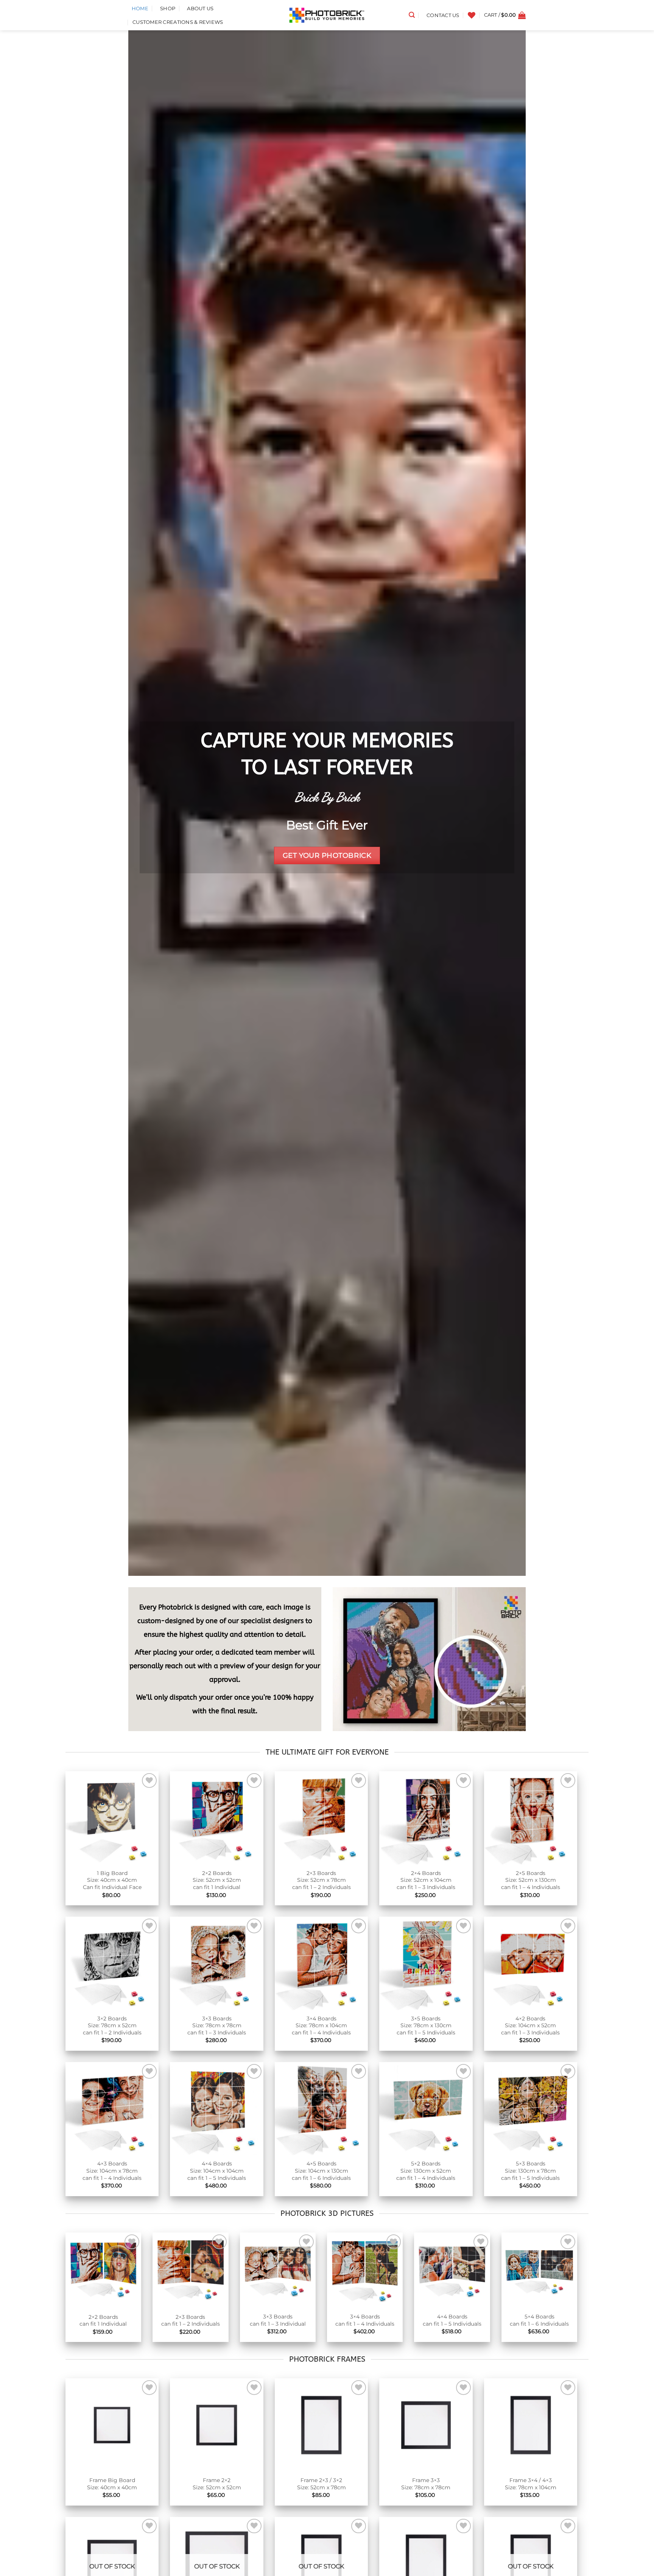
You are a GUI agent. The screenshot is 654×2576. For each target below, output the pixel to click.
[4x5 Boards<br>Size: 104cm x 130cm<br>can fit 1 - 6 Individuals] (321, 2109)
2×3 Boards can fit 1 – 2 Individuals (191, 2321)
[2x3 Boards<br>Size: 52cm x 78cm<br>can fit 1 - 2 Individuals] (321, 1818)
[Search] (412, 15)
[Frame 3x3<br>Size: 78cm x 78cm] (426, 2425)
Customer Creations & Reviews (178, 22)
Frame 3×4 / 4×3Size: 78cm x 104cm (531, 2484)
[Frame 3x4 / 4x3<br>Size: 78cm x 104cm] (531, 2425)
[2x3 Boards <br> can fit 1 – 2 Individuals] (190, 2271)
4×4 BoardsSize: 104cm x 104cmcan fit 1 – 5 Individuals (217, 2171)
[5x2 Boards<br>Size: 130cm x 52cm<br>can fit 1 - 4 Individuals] (426, 2109)
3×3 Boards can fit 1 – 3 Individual (278, 2320)
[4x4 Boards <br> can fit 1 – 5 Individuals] (452, 2270)
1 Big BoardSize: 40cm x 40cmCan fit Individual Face (112, 1880)
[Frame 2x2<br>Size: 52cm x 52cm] (216, 2425)
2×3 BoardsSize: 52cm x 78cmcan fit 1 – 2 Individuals (322, 1880)
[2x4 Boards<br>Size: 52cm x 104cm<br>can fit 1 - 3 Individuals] (426, 1818)
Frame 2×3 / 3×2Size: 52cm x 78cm (322, 2484)
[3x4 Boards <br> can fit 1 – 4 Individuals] (365, 2270)
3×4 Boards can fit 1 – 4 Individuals (365, 2320)
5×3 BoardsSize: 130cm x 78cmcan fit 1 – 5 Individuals (530, 2171)
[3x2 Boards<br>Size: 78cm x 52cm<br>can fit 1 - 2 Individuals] (112, 1963)
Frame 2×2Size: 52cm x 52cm (217, 2484)
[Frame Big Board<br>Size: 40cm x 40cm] (112, 2425)
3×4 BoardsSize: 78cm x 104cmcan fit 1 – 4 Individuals (321, 2026)
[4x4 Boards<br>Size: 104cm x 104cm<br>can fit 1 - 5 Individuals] (216, 2109)
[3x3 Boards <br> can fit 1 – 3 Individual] (278, 2270)
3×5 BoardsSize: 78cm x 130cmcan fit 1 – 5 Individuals (426, 2026)
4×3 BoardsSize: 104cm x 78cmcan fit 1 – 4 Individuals (112, 2171)
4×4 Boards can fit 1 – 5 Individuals (452, 2320)
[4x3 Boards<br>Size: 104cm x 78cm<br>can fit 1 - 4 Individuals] (112, 2109)
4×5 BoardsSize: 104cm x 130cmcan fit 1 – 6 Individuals (321, 2171)
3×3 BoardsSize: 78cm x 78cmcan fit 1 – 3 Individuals (217, 2026)
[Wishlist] (472, 15)
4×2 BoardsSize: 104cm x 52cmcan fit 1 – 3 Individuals (530, 2026)
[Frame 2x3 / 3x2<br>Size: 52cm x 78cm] (321, 2425)
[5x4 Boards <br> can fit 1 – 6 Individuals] (539, 2270)
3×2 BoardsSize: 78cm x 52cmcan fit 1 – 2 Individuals (112, 2026)
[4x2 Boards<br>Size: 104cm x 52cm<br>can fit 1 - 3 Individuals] (531, 1963)
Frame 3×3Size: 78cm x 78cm (426, 2484)
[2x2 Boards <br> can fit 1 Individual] (103, 2271)
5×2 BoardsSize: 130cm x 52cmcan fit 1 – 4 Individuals (426, 2171)
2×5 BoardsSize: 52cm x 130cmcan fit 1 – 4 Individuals (531, 1880)
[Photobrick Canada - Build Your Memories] (327, 15)
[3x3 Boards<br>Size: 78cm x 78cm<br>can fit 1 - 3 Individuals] (216, 1963)
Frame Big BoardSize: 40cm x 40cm (112, 2484)
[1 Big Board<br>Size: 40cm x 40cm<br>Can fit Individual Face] (112, 1818)
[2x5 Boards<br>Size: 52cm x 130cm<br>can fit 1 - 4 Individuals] (531, 1818)
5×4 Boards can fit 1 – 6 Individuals (539, 2320)
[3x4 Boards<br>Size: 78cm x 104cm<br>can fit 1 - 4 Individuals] (321, 1963)
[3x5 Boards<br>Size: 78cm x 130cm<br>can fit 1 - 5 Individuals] (426, 1963)
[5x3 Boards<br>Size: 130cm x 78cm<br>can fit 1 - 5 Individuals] (531, 2109)
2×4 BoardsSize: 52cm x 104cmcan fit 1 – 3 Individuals (426, 1880)
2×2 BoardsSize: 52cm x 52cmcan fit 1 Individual (217, 1880)
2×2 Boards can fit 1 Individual (103, 2321)
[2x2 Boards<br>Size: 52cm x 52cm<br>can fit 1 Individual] (216, 1818)
